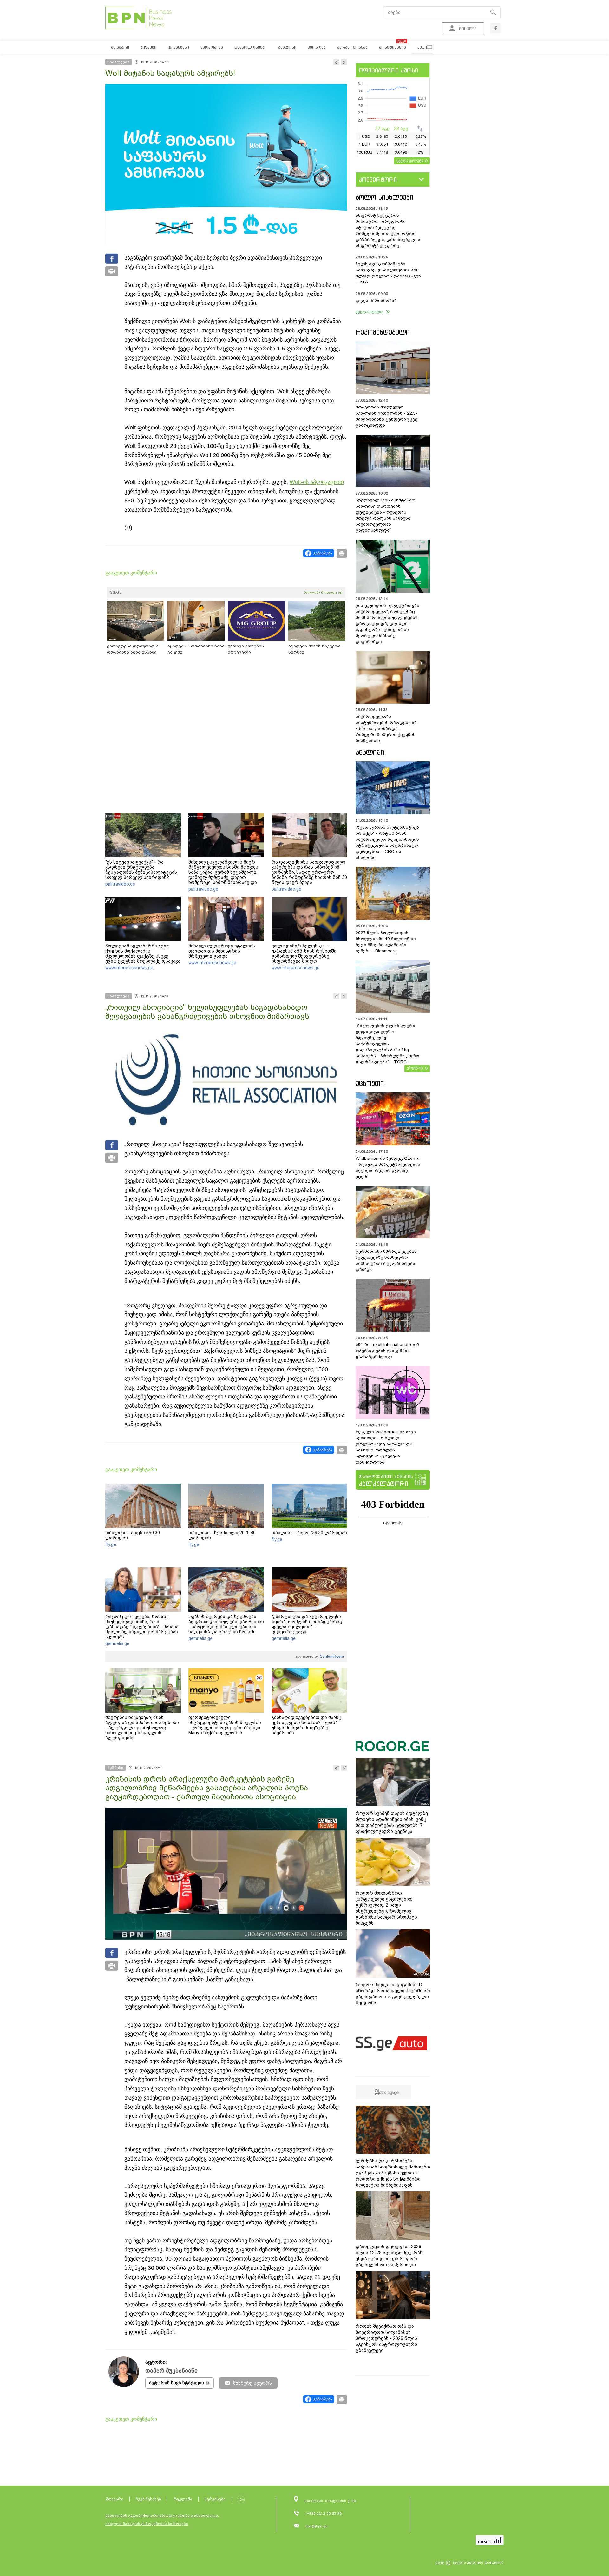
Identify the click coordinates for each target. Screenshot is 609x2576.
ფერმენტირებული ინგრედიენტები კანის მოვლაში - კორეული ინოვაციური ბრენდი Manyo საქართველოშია (225, 1725)
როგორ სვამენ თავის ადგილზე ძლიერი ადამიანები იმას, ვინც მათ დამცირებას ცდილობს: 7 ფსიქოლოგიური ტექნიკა (392, 1822)
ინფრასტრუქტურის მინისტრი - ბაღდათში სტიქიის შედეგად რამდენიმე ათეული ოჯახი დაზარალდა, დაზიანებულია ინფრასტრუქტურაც (388, 230)
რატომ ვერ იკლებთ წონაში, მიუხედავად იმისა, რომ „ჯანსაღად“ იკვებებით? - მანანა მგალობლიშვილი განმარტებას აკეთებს (142, 1627)
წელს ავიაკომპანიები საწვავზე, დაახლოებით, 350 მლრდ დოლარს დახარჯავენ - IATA (388, 273)
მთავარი (115, 2499)
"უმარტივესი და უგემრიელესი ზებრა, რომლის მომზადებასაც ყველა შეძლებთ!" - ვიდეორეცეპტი (307, 1624)
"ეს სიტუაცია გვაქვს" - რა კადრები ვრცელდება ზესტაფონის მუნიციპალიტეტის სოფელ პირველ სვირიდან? (141, 870)
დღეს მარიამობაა (376, 300)
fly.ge (111, 1544)
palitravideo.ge (120, 884)
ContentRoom (331, 1656)
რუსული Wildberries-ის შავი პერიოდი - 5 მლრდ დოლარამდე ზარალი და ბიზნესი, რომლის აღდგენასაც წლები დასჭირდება (386, 1447)
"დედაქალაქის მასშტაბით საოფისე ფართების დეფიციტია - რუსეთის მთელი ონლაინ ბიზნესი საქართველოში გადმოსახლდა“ (386, 515)
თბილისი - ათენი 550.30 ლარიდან (133, 1535)
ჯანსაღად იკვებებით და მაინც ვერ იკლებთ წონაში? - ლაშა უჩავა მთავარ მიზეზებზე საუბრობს (306, 1725)
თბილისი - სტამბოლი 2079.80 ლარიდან (222, 1535)
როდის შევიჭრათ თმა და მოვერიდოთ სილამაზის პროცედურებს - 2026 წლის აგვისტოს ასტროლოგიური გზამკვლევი (386, 2338)
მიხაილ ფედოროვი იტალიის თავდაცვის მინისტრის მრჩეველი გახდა (222, 951)
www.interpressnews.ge (129, 968)
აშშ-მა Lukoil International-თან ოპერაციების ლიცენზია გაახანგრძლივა (387, 1351)
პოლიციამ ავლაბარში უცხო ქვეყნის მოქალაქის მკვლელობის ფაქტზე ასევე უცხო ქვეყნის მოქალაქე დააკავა (143, 953)
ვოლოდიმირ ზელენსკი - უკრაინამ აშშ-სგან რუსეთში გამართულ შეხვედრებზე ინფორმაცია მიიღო (304, 953)
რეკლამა (183, 2499)
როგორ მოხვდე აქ (323, 592)
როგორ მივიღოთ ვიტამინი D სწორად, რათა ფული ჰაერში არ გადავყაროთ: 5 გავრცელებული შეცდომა (393, 1994)
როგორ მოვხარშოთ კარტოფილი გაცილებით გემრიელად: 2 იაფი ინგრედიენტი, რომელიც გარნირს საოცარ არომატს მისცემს (386, 1908)
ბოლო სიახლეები (384, 197)
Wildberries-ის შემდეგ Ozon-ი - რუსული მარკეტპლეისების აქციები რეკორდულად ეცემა (388, 1167)
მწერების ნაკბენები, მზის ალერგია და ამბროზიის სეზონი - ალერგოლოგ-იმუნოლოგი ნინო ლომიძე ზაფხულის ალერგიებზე (142, 1728)
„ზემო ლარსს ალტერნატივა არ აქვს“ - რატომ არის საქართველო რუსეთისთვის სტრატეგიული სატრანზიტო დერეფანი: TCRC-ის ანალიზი (387, 842)
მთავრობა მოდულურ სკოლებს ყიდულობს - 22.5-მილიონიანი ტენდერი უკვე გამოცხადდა (386, 416)
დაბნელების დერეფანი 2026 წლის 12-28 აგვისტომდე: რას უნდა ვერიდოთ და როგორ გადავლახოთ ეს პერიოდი (389, 2256)
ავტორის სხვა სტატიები (177, 2383)
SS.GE (116, 592)
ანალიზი (370, 752)
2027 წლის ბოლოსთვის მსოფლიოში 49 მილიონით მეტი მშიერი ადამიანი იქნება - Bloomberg (386, 942)
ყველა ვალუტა (410, 160)
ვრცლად (415, 1068)
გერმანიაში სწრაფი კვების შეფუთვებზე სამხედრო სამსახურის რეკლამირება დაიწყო (386, 1260)
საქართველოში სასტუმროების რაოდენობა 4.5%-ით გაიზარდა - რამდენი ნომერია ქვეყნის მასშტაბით (386, 729)
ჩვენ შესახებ (148, 2499)
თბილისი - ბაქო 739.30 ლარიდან (309, 1533)
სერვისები (215, 2499)
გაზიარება (323, 553)
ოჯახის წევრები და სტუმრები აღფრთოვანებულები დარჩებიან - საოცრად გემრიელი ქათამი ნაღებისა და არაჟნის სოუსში (226, 1624)
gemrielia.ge (117, 1643)
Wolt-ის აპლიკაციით (317, 482)
